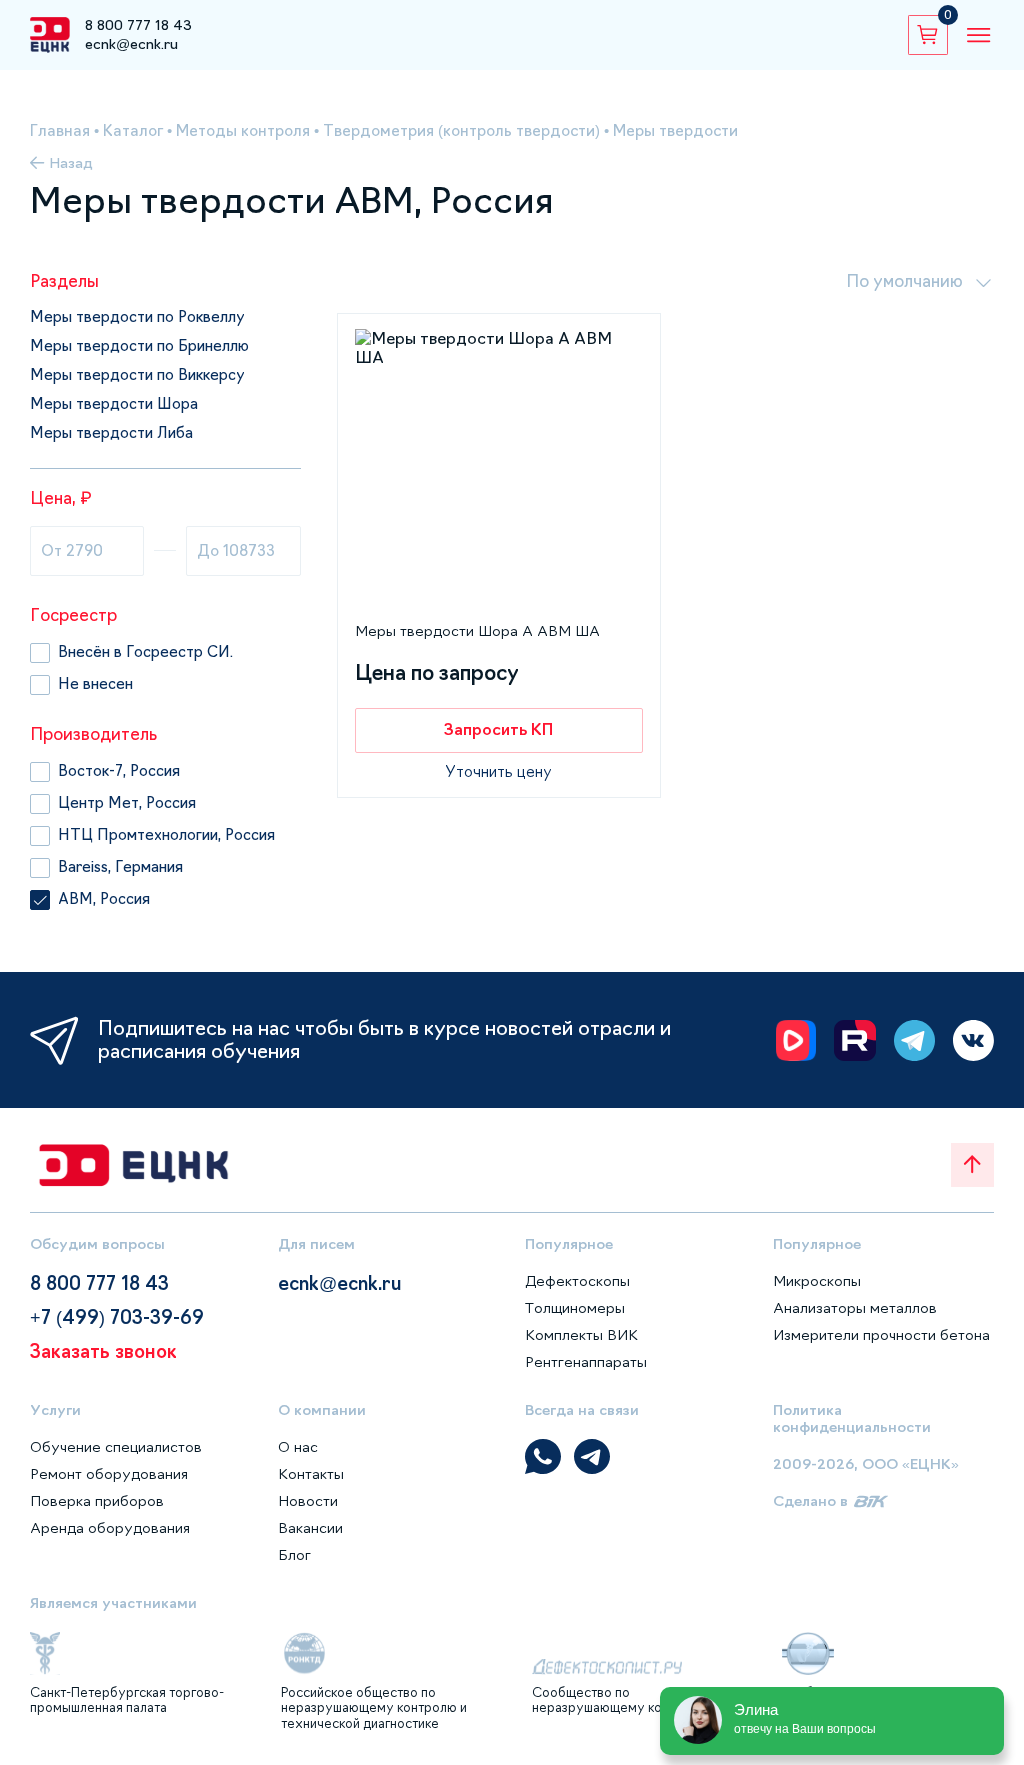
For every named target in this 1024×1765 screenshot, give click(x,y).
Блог (294, 1555)
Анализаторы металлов (855, 1308)
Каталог (133, 130)
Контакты (311, 1474)
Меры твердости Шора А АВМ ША (477, 631)
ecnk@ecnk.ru (131, 44)
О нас (298, 1447)
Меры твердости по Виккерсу (137, 375)
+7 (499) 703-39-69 (117, 1317)
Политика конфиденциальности (852, 1418)
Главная (60, 130)
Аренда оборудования (110, 1528)
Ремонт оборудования (109, 1474)
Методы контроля (243, 130)
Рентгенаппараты (586, 1362)
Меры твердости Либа (111, 433)
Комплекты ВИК (581, 1335)
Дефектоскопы (577, 1281)
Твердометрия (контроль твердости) (461, 130)
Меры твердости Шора (114, 404)
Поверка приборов (97, 1501)
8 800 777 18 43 (138, 25)
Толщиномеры (575, 1308)
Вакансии (310, 1528)
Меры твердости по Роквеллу (137, 317)
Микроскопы (817, 1281)
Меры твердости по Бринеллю (139, 346)
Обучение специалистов (116, 1447)
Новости (308, 1501)
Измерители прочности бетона (881, 1335)
